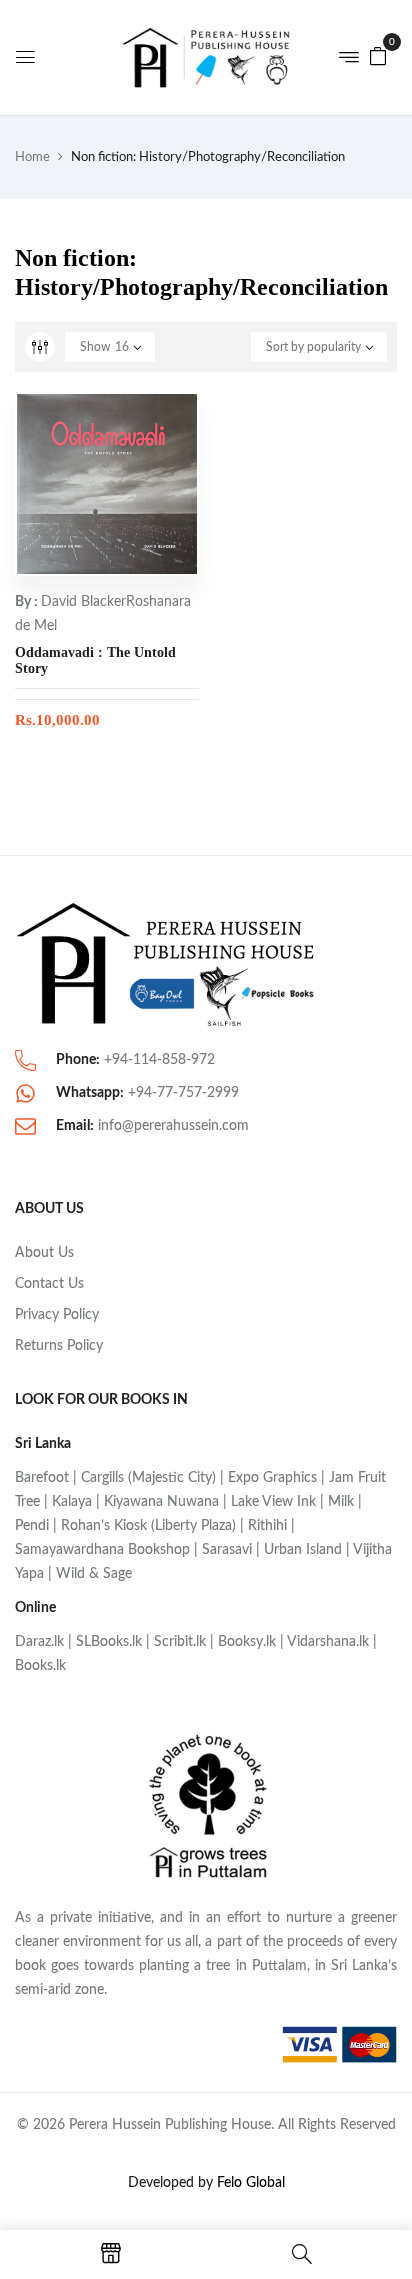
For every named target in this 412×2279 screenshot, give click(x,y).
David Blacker (83, 602)
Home (32, 157)
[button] (378, 56)
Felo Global (251, 2183)
